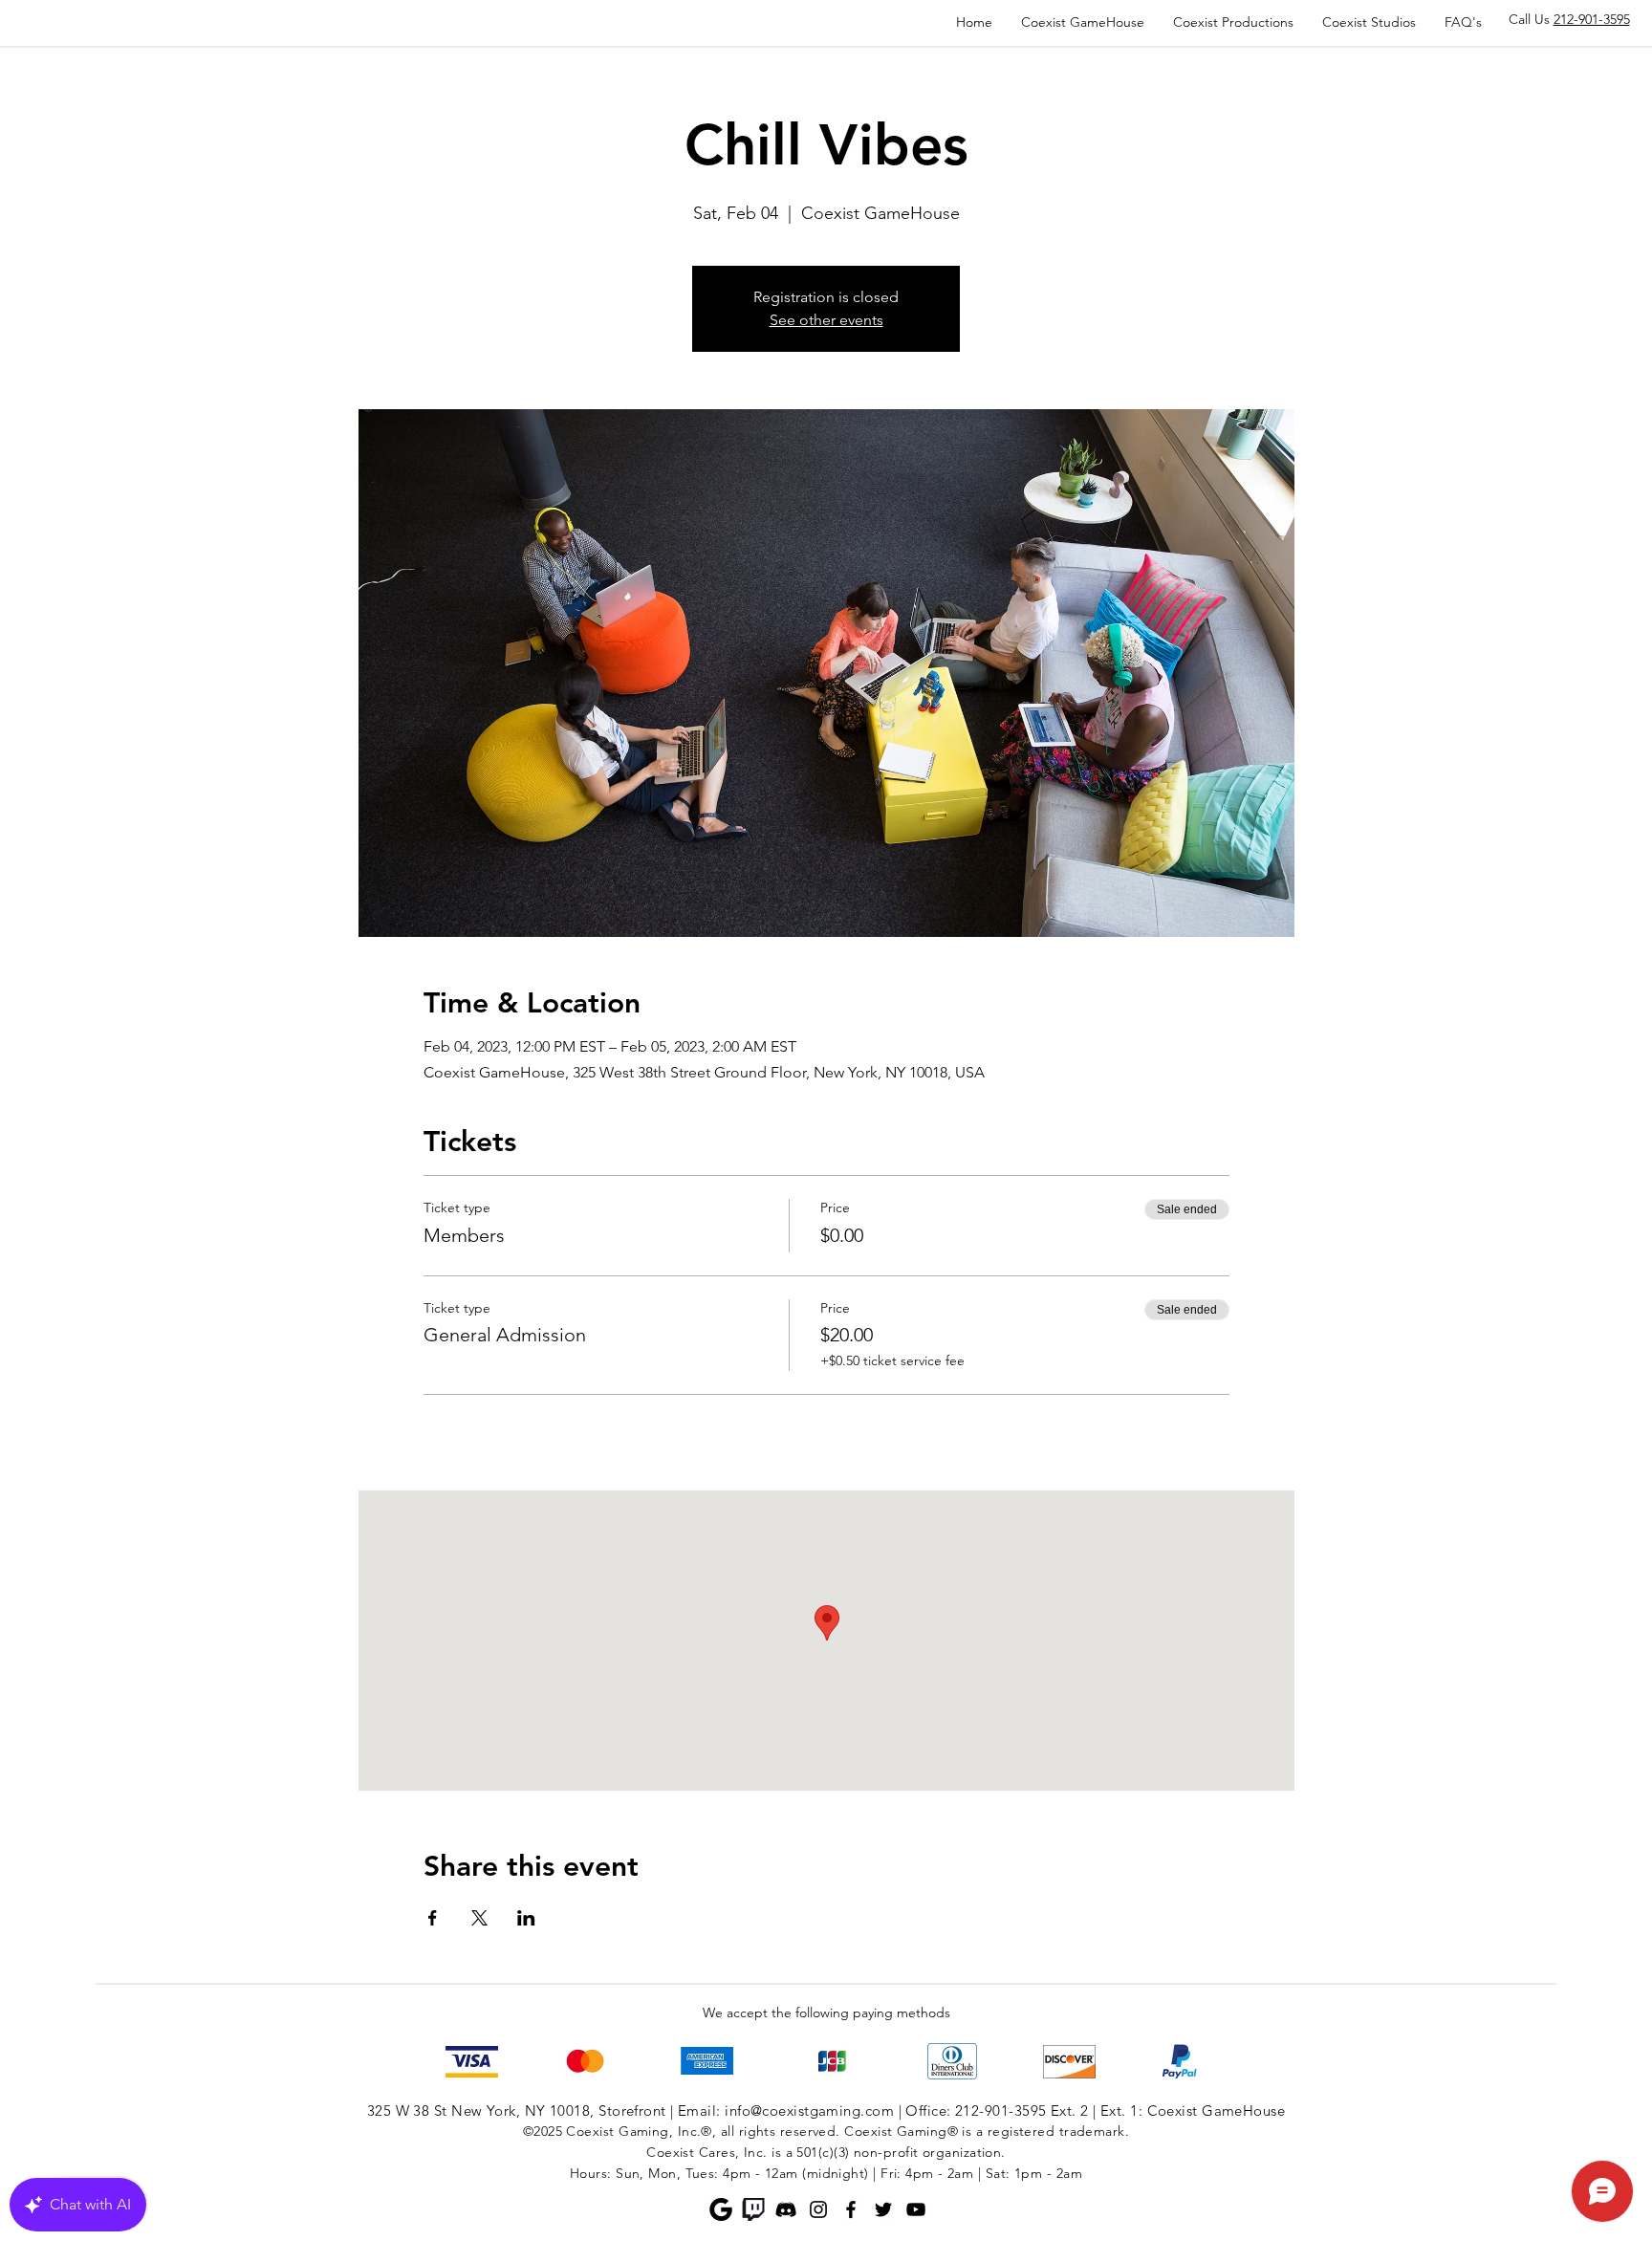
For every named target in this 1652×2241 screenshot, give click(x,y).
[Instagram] (818, 2209)
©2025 (543, 2131)
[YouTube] (916, 2209)
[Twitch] (753, 2209)
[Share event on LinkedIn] (526, 1918)
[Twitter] (883, 2209)
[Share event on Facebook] (433, 1918)
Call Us (1569, 19)
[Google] (721, 2209)
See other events (826, 320)
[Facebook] (851, 2209)
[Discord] (786, 2209)
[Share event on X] (479, 1918)
